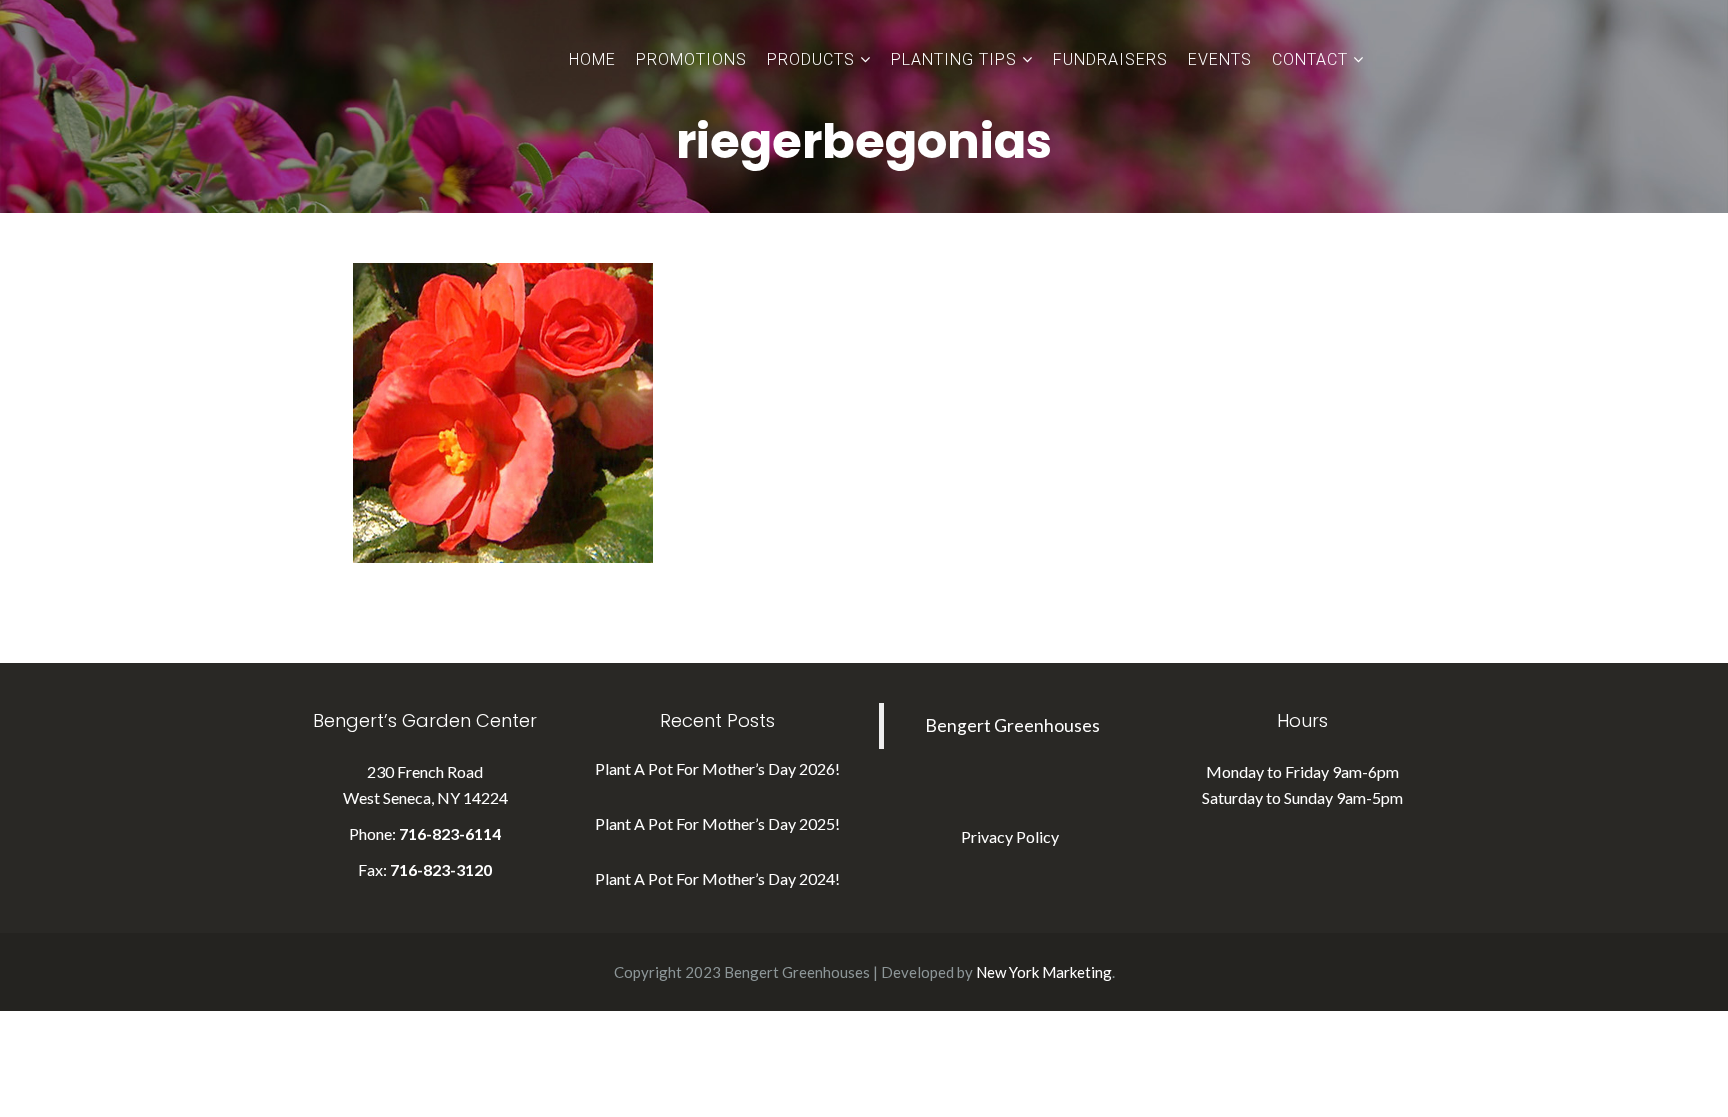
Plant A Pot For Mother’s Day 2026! (717, 768)
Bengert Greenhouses (1012, 725)
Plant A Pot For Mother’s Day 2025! (717, 823)
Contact (1310, 59)
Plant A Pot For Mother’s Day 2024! (717, 878)
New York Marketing (1044, 972)
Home (592, 59)
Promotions (691, 59)
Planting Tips (954, 59)
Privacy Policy (1010, 836)
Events (1220, 59)
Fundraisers (1110, 59)
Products (811, 59)
